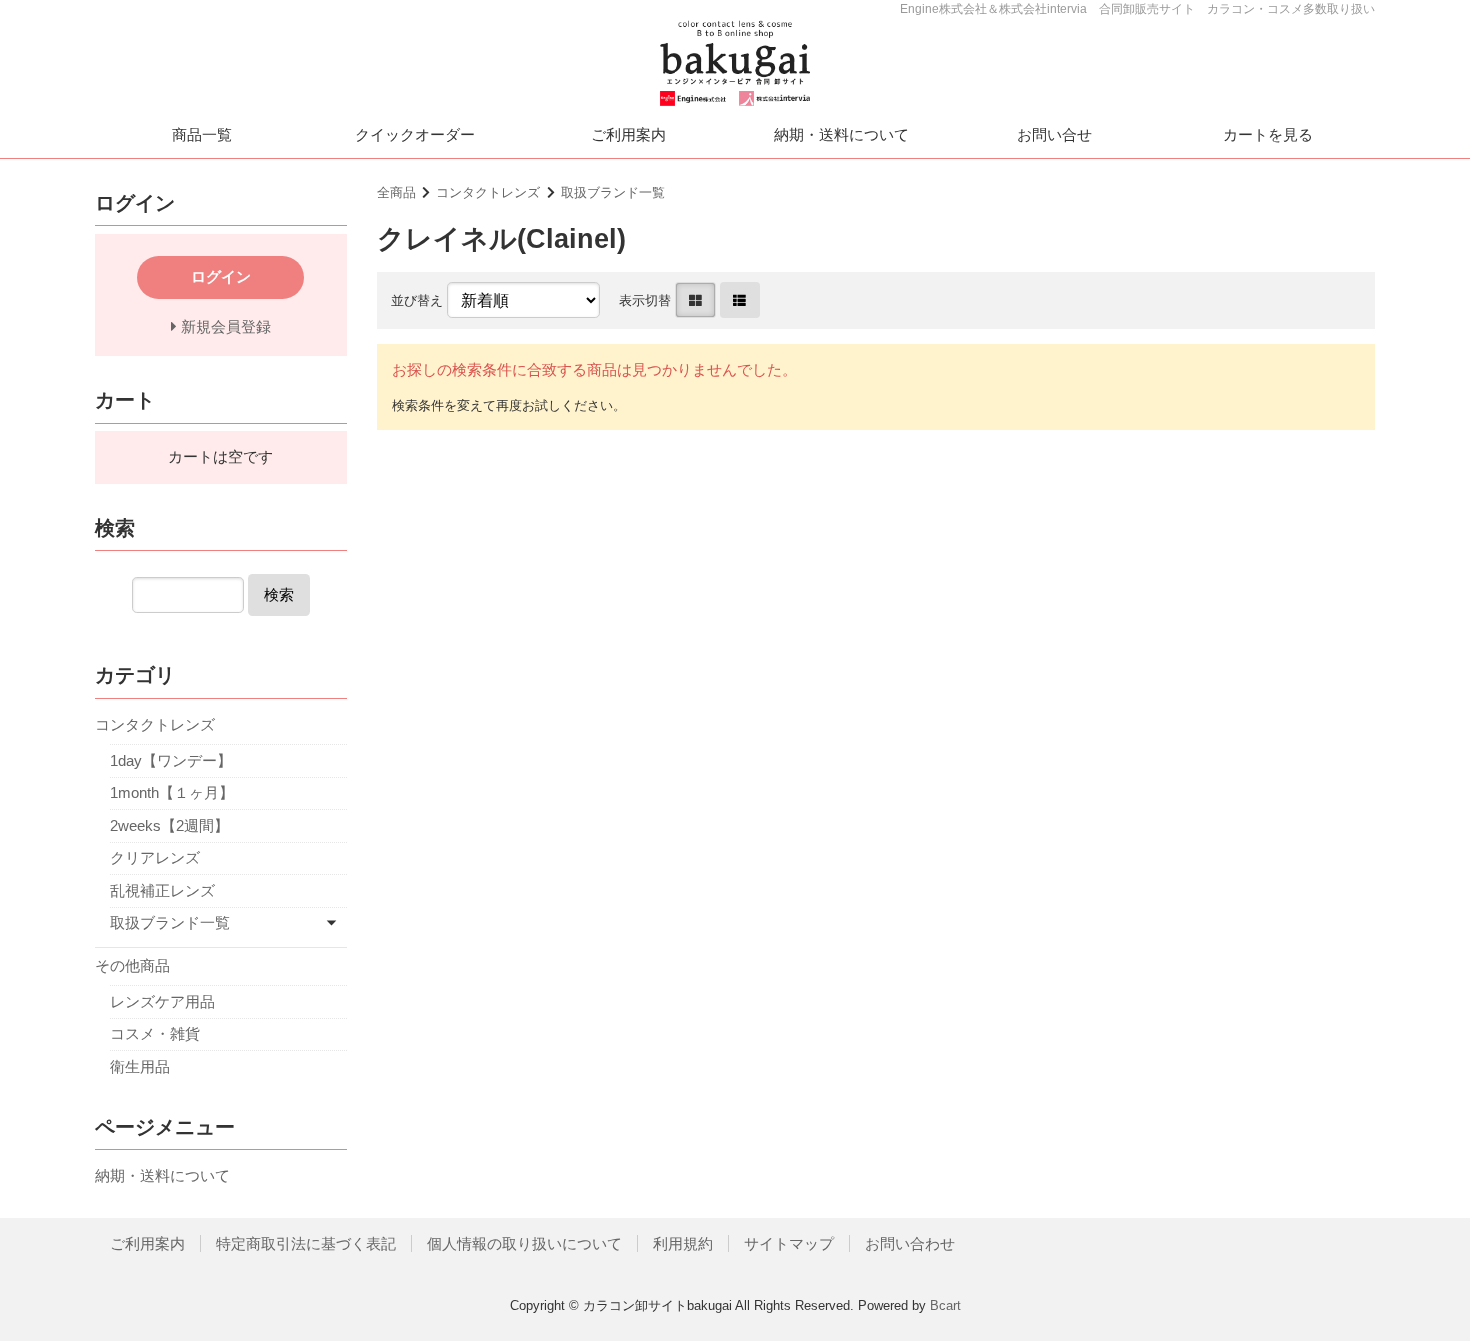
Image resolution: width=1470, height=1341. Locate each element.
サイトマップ (789, 1243)
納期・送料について (841, 134)
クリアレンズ (155, 857)
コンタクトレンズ (488, 192)
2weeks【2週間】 (169, 825)
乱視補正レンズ (162, 890)
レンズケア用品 (162, 1001)
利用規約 (683, 1243)
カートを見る (1268, 134)
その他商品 (132, 965)
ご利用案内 (628, 134)
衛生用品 (140, 1066)
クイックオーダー (415, 134)
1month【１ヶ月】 (172, 792)
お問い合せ (1054, 134)
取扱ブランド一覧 (613, 192)
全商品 (396, 192)
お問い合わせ (910, 1243)
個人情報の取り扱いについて (524, 1243)
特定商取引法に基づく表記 (306, 1243)
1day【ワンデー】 (171, 760)
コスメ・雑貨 (155, 1033)
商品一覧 (202, 134)
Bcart (945, 1305)
